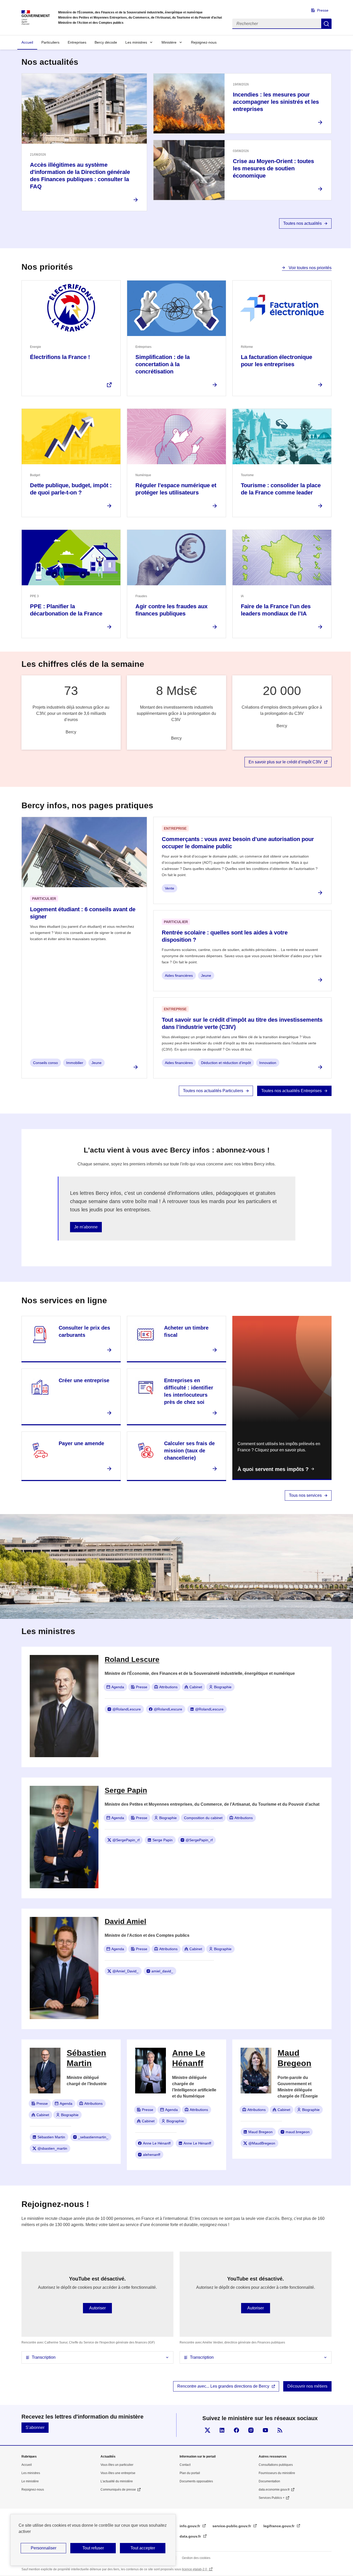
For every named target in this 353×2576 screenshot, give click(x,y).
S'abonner (35, 2427)
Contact (185, 2465)
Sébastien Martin (51, 2137)
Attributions (168, 1687)
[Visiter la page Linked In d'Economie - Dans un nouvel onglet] (222, 2430)
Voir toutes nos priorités (310, 268)
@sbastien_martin (52, 2148)
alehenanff (152, 2155)
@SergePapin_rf (126, 1840)
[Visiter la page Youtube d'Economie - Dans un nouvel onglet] (265, 2430)
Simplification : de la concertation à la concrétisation (163, 364)
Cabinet (196, 1687)
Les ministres (136, 42)
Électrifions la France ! (60, 357)
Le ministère (30, 2481)
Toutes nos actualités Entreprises (291, 1091)
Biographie (223, 1687)
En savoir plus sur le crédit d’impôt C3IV (285, 762)
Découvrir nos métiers (307, 2386)
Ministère (169, 42)
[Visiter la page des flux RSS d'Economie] (280, 2430)
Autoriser (97, 2308)
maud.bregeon (298, 2132)
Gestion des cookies (196, 2558)
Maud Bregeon (260, 2132)
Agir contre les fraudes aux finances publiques (171, 610)
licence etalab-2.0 (195, 2569)
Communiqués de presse (118, 2490)
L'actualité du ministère (117, 2481)
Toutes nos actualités (302, 223)
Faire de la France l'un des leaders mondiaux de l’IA (276, 610)
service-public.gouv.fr (232, 2526)
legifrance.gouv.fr (279, 2526)
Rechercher (326, 24)
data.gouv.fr (191, 2536)
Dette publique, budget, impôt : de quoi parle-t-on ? (71, 489)
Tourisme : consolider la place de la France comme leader (281, 489)
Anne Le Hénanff (157, 2143)
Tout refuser (93, 2548)
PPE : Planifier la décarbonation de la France (66, 610)
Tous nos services (305, 1495)
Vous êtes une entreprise (118, 2473)
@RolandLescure (127, 1709)
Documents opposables (196, 2481)
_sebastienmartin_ (93, 2137)
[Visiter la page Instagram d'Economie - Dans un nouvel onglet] (251, 2430)
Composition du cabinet (203, 1818)
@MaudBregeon (262, 2143)
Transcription (44, 2357)
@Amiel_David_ (125, 1971)
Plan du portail (190, 2473)
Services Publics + (272, 2498)
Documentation (269, 2481)
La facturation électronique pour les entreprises (277, 361)
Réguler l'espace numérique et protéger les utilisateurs (176, 489)
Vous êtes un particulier (117, 2465)
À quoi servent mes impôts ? (273, 1469)
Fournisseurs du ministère (277, 2473)
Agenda (118, 1687)
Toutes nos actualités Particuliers (213, 1091)
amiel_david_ (162, 1971)
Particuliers (50, 42)
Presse (323, 10)
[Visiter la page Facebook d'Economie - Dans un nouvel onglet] (236, 2430)
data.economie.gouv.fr (274, 2490)
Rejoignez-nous (204, 42)
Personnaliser (44, 2548)
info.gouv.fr (190, 2526)
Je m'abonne (86, 1227)
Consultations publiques (276, 2465)
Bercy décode (106, 42)
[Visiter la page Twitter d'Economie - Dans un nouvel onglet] (208, 2430)
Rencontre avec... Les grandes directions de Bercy (223, 2386)
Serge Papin (163, 1840)
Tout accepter (143, 2548)
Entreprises (77, 42)
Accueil (27, 42)
